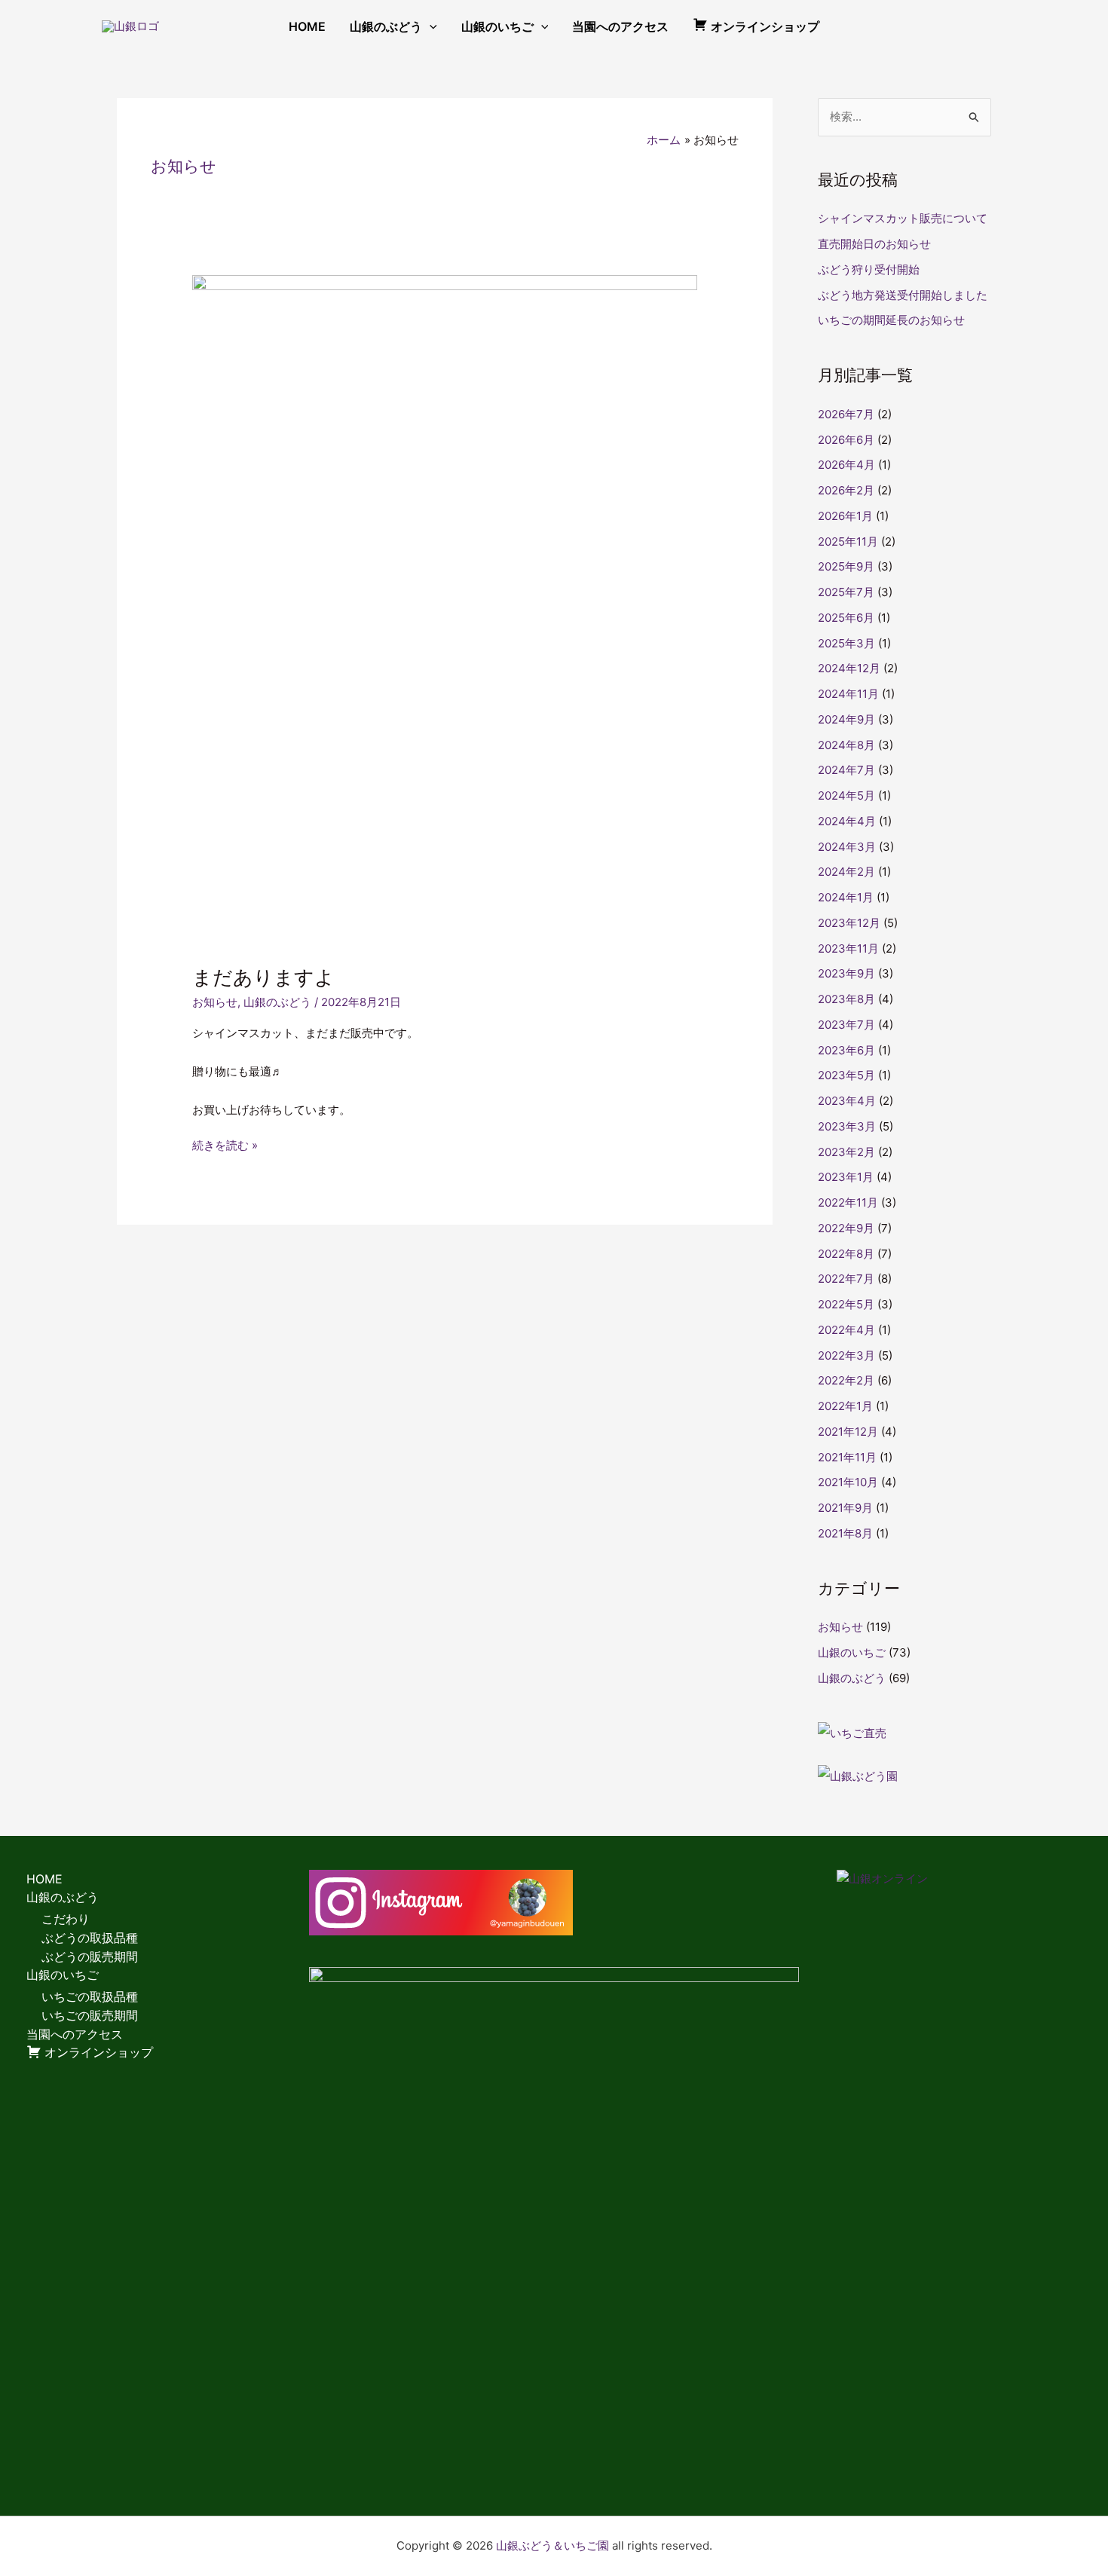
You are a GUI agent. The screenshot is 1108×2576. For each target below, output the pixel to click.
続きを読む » (225, 1144)
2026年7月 (846, 414)
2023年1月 (846, 1177)
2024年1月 (846, 897)
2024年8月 (846, 745)
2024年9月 (846, 719)
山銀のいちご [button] (497, 26)
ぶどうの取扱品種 (90, 1938)
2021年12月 (848, 1432)
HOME (307, 26)
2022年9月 (846, 1228)
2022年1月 (845, 1406)
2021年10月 (848, 1482)
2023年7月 (846, 1025)
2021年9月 (845, 1508)
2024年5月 (846, 795)
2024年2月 (846, 872)
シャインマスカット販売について (903, 218)
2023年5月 (846, 1075)
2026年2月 (846, 490)
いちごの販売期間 (90, 2015)
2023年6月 (846, 1050)
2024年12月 (849, 668)
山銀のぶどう (277, 1002)
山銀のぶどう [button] (386, 26)
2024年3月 (847, 847)
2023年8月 (846, 999)
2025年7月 (846, 592)
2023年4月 (847, 1101)
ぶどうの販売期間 (90, 1956)
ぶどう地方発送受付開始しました (903, 295)
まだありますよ (263, 977)
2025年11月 (848, 542)
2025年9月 (846, 566)
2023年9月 (846, 973)
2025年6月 (846, 618)
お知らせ (215, 1002)
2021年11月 (847, 1457)
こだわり (66, 1919)
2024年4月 (847, 821)
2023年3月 (847, 1126)
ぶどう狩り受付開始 (869, 269)
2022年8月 (846, 1254)
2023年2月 (846, 1152)
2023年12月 (849, 923)
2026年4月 (846, 465)
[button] (430, 26)
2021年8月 (845, 1533)
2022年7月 (846, 1279)
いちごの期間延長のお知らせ (891, 320)
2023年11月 (848, 948)
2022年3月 (846, 1355)
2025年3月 (846, 643)
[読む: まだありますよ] (445, 610)
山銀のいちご (852, 1652)
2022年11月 (848, 1202)
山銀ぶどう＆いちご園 (552, 2545)
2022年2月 (846, 1380)
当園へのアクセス (620, 26)
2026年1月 (845, 516)
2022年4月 (846, 1330)
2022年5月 (846, 1304)
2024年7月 (846, 770)
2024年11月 (848, 694)
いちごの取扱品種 (90, 1996)
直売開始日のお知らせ (874, 244)
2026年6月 (846, 440)
